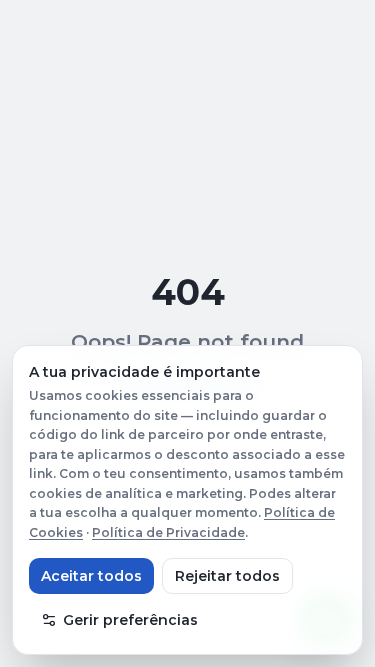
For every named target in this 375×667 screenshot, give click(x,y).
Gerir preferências (130, 620)
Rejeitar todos (227, 576)
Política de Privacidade (168, 532)
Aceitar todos (91, 576)
